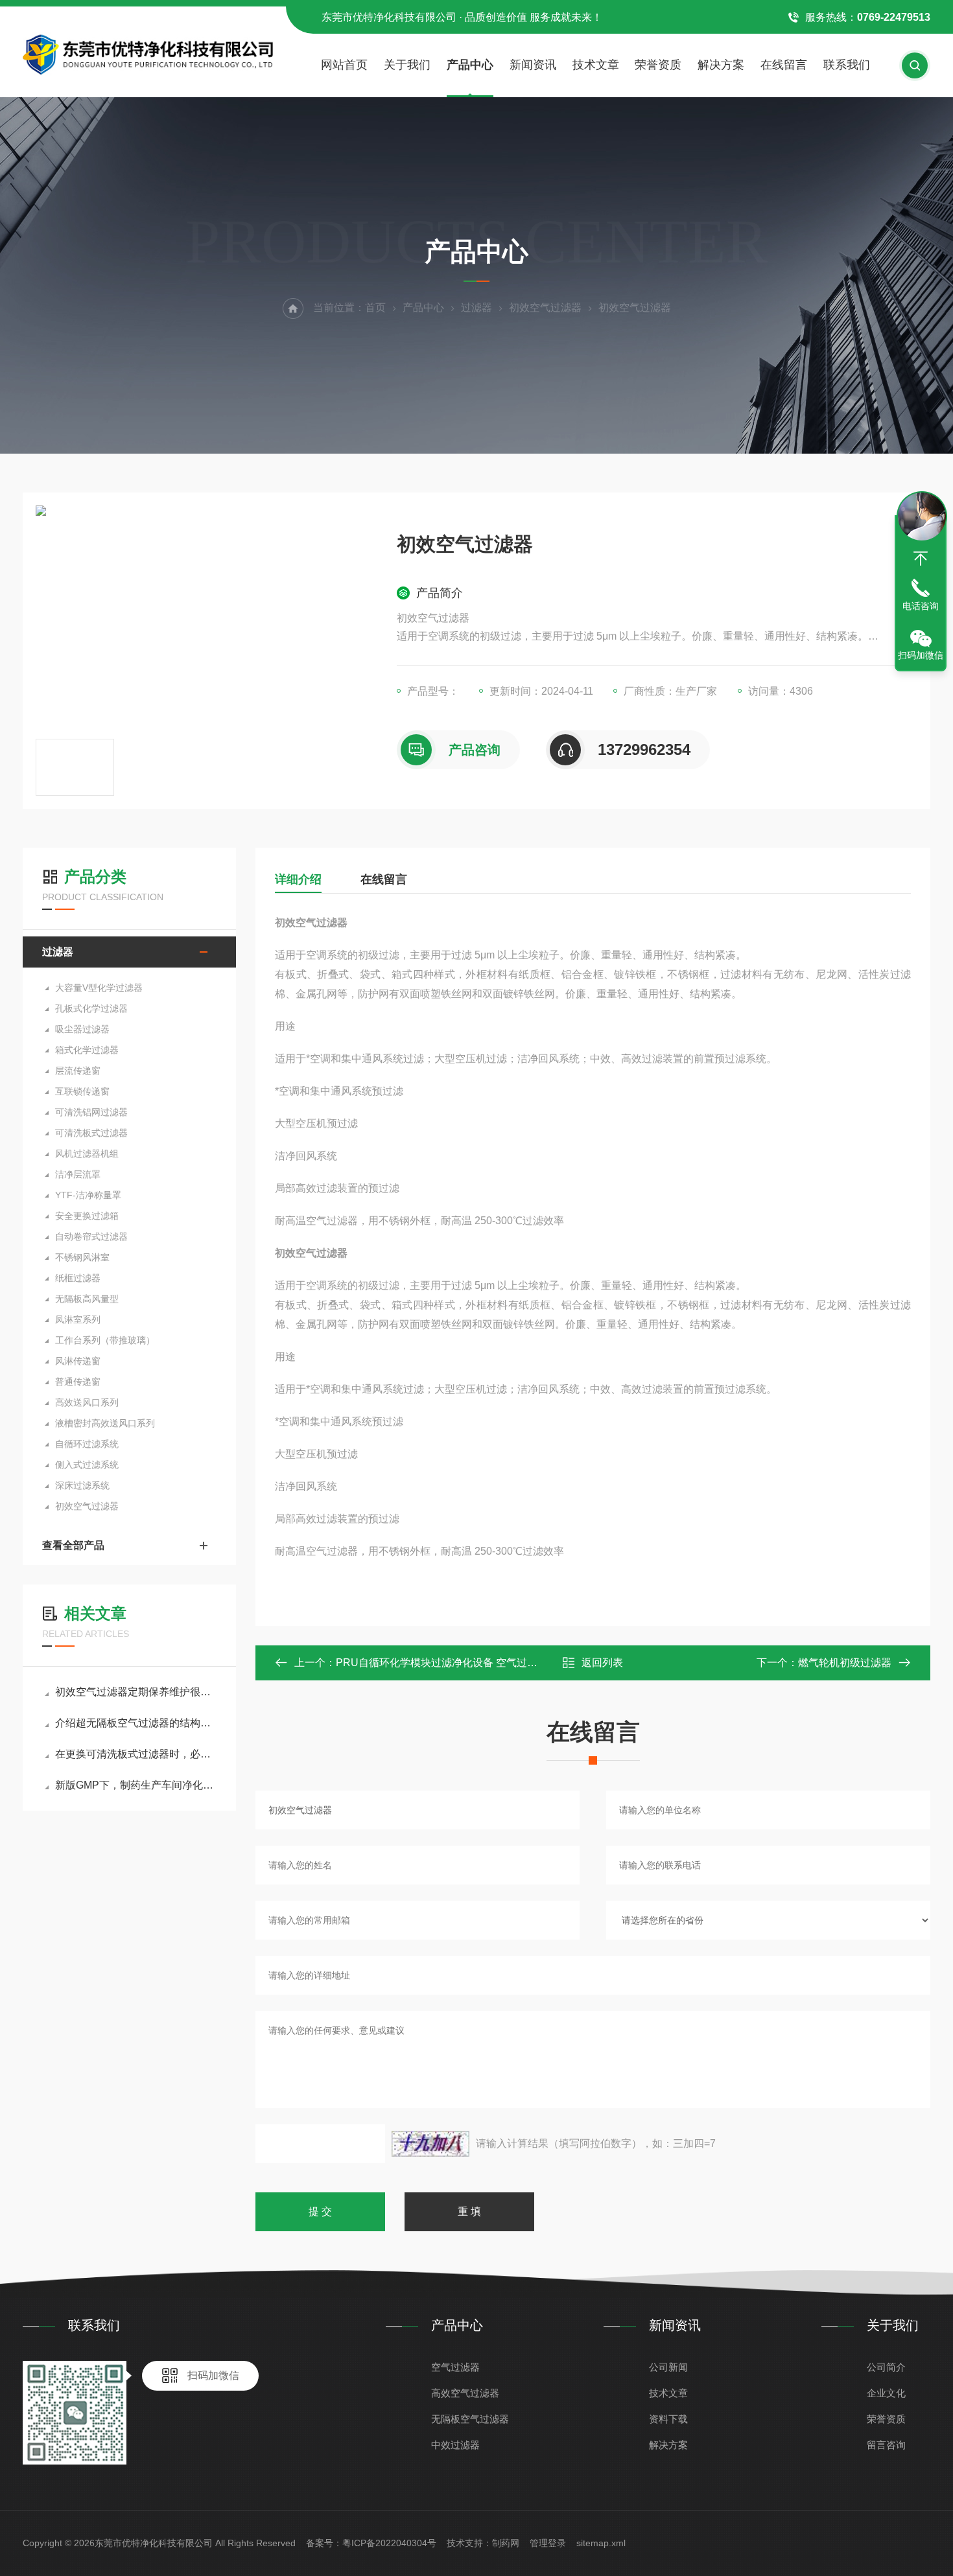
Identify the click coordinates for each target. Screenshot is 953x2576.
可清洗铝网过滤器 (91, 1112)
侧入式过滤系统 (87, 1465)
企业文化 (886, 2393)
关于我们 (407, 65)
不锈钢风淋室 (82, 1257)
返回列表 (602, 1663)
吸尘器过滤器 (82, 1029)
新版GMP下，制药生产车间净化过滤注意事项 (136, 1785)
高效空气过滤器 (465, 2393)
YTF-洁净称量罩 (88, 1195)
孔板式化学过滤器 (91, 1008)
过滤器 (476, 307)
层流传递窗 (78, 1071)
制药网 (506, 2543)
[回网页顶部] (921, 559)
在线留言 (784, 65)
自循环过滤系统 (87, 1444)
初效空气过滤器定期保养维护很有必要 (136, 1692)
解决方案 (721, 65)
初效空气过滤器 (545, 307)
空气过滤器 (455, 2367)
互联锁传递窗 (82, 1091)
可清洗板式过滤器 (91, 1133)
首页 (375, 307)
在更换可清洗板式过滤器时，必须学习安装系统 (136, 1754)
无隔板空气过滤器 (470, 2419)
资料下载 (668, 2419)
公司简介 (886, 2367)
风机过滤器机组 (87, 1154)
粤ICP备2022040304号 (389, 2543)
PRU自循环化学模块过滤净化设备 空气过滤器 (442, 1663)
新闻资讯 (533, 65)
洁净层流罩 (78, 1174)
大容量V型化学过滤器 (99, 988)
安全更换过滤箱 (87, 1216)
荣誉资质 (658, 65)
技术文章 (596, 65)
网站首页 (344, 65)
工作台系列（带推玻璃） (105, 1340)
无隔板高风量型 (87, 1299)
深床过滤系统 (82, 1485)
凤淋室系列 (78, 1319)
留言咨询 (886, 2445)
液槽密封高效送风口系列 (105, 1423)
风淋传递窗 (78, 1361)
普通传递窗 (78, 1382)
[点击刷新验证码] (430, 2144)
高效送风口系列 (87, 1402)
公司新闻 (668, 2367)
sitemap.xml (601, 2543)
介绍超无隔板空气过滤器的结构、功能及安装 (136, 1723)
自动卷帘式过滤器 (91, 1236)
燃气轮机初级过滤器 (845, 1663)
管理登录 (548, 2543)
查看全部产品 (73, 1545)
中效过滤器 (455, 2445)
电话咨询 (921, 606)
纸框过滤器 (78, 1278)
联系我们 (847, 65)
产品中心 (470, 65)
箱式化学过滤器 (87, 1050)
